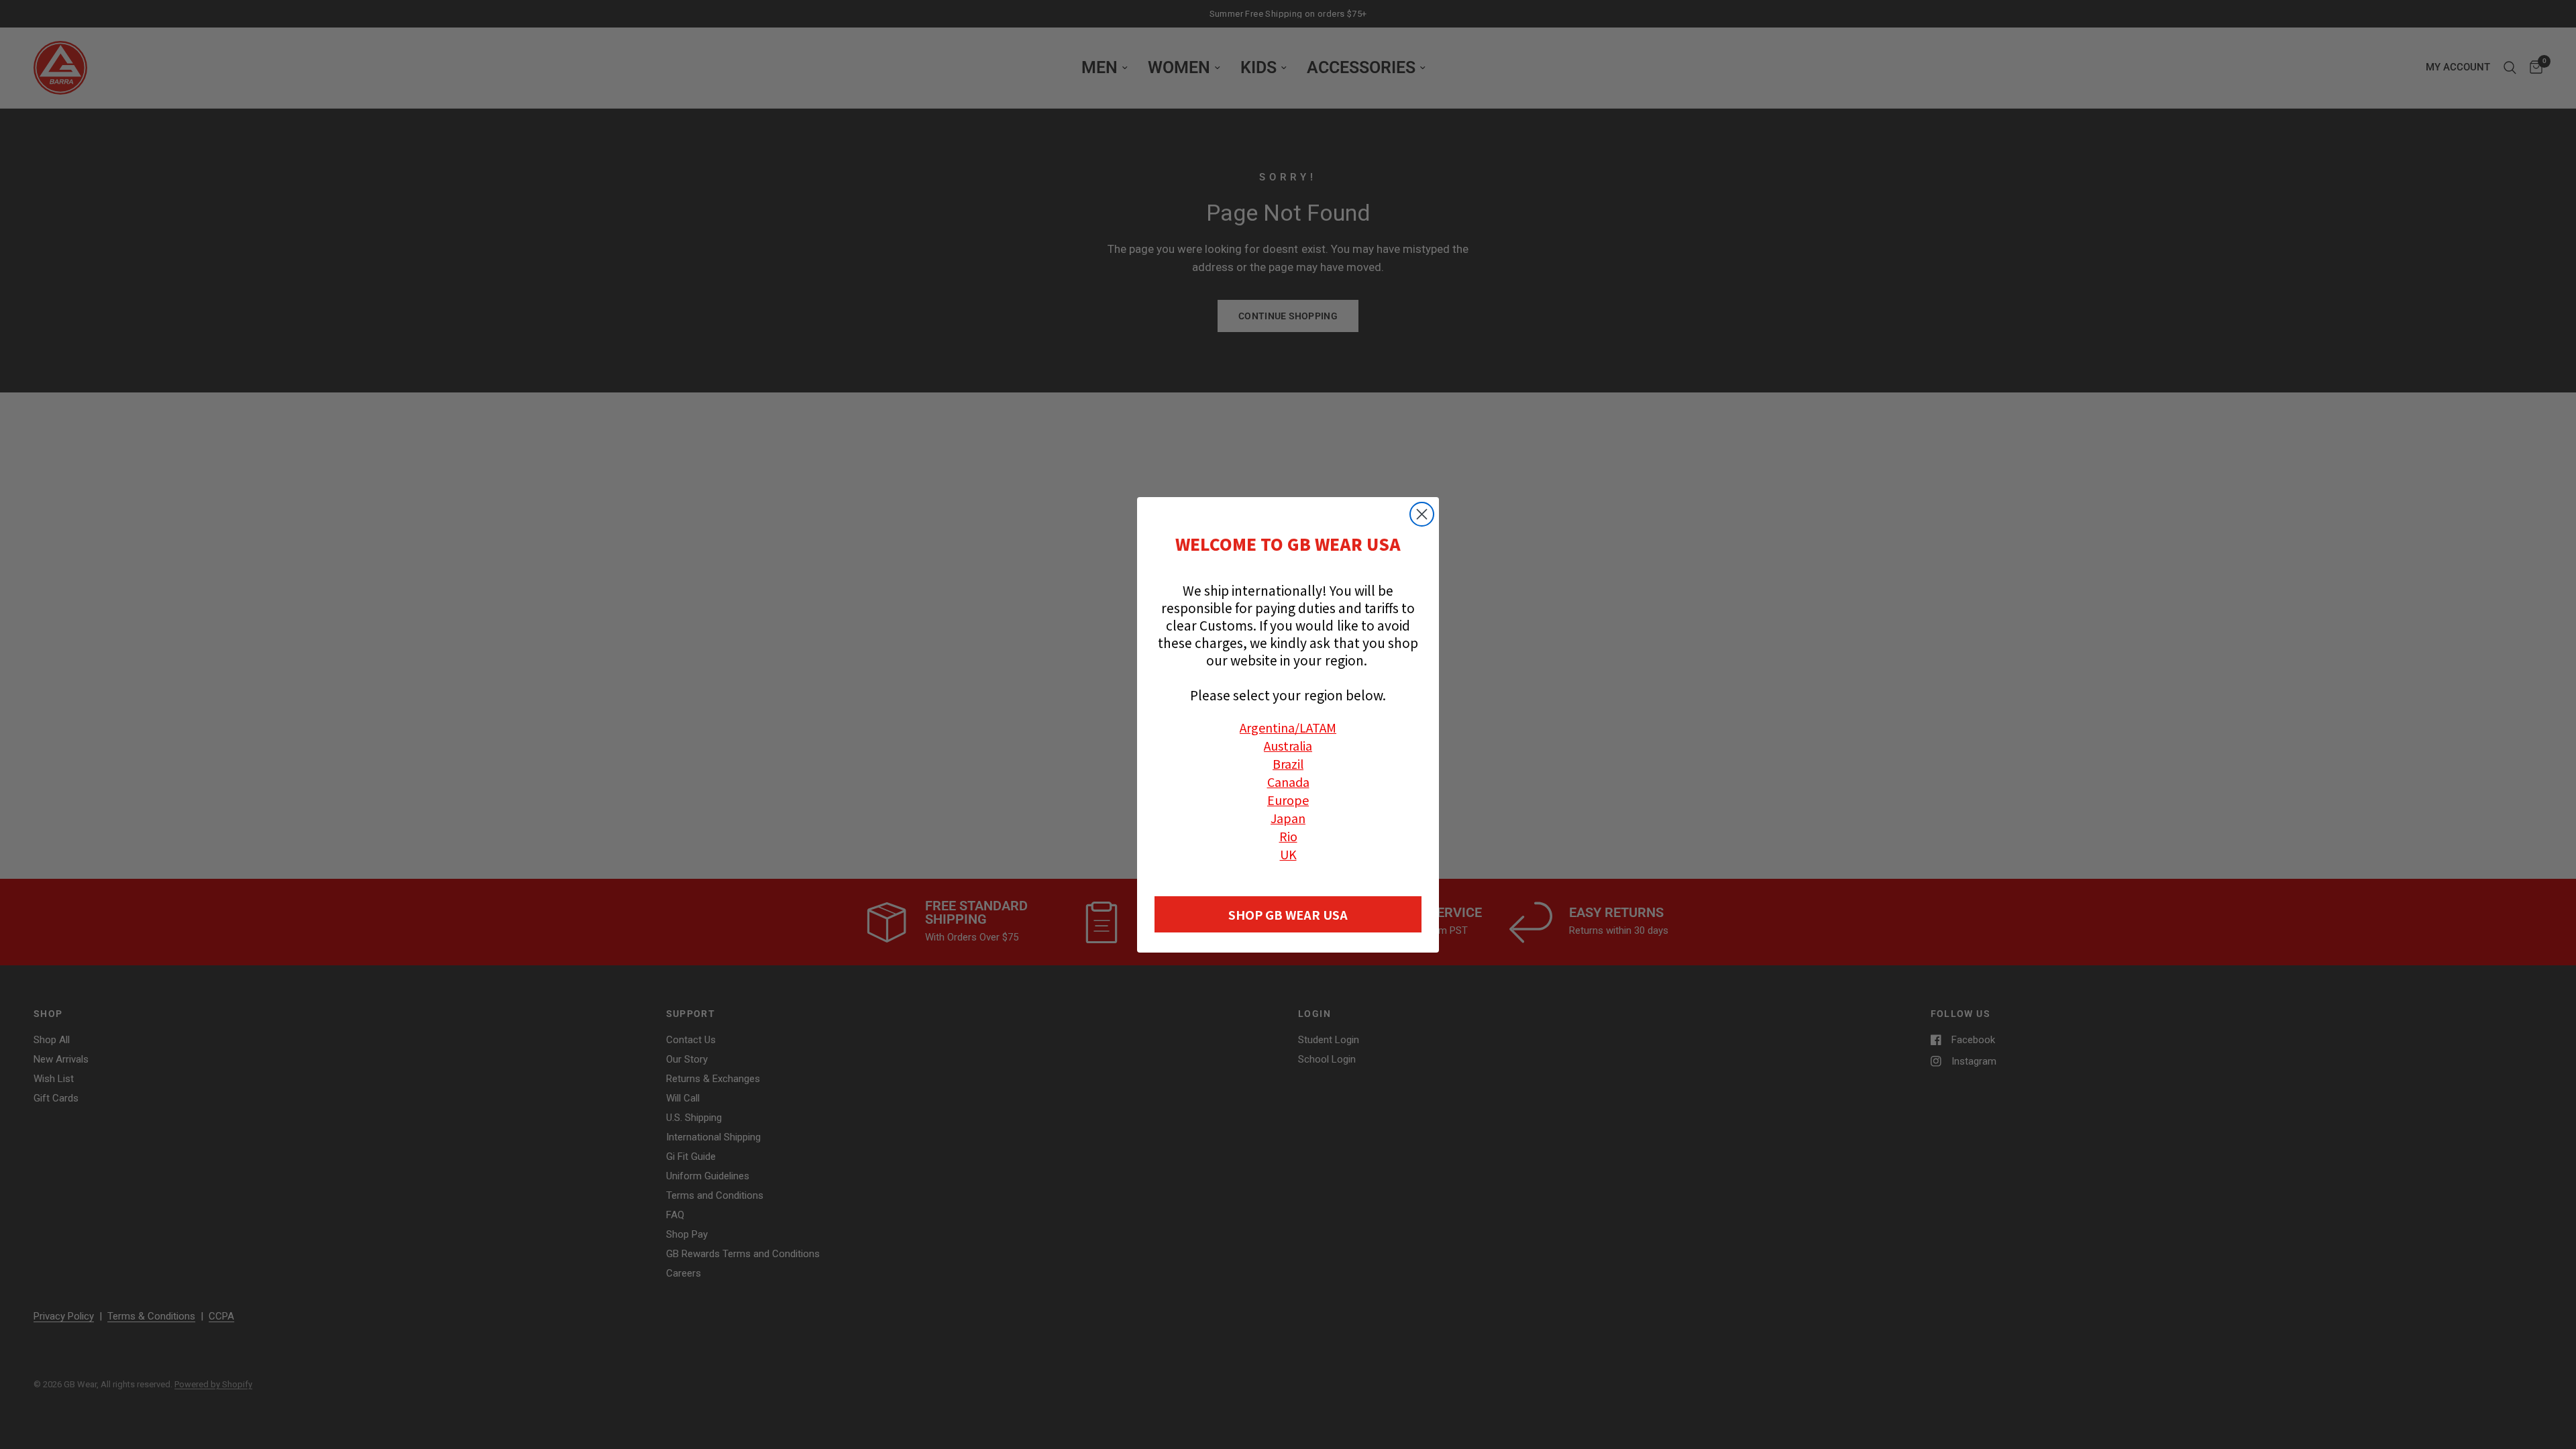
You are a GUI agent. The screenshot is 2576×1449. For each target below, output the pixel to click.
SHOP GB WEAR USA (1288, 914)
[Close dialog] (1422, 514)
